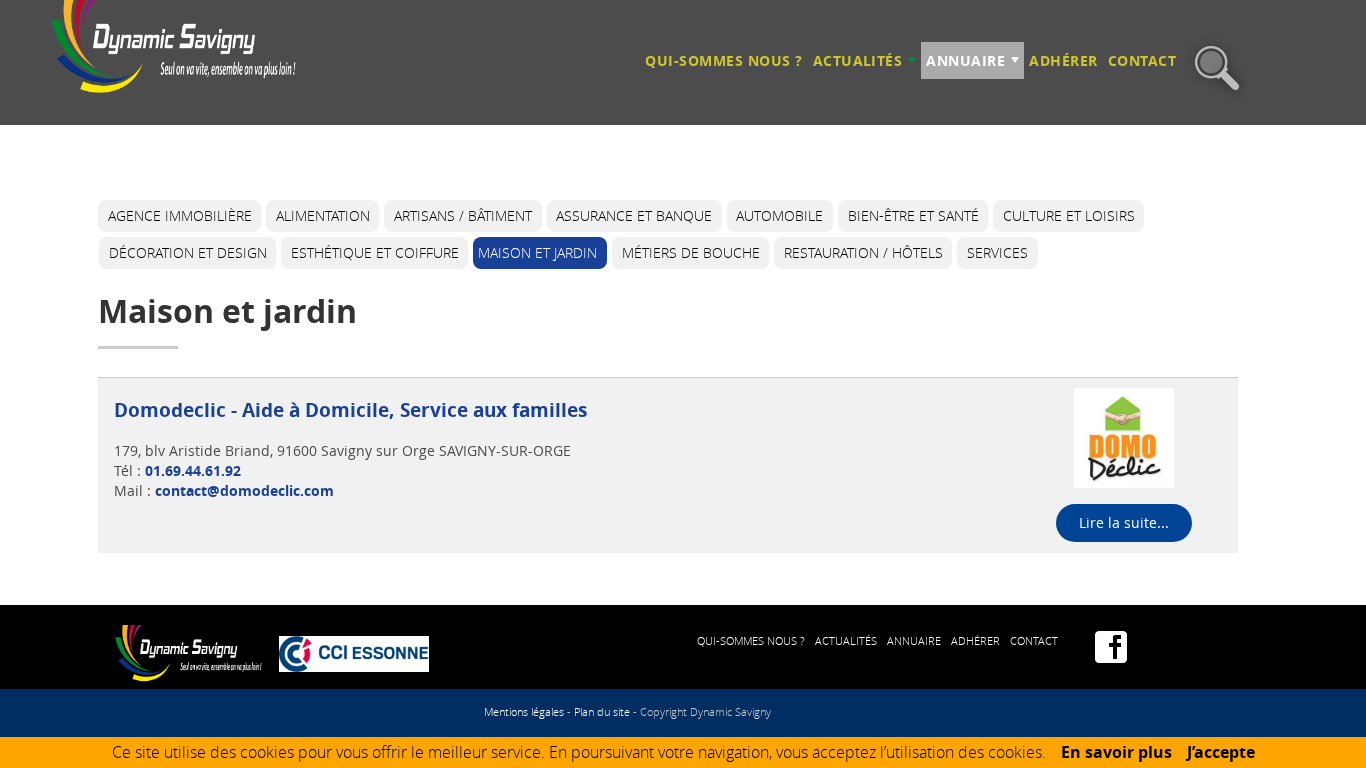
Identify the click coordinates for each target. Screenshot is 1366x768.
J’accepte (1221, 752)
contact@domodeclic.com (244, 491)
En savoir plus (1116, 752)
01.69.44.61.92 (193, 471)
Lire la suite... (1124, 522)
